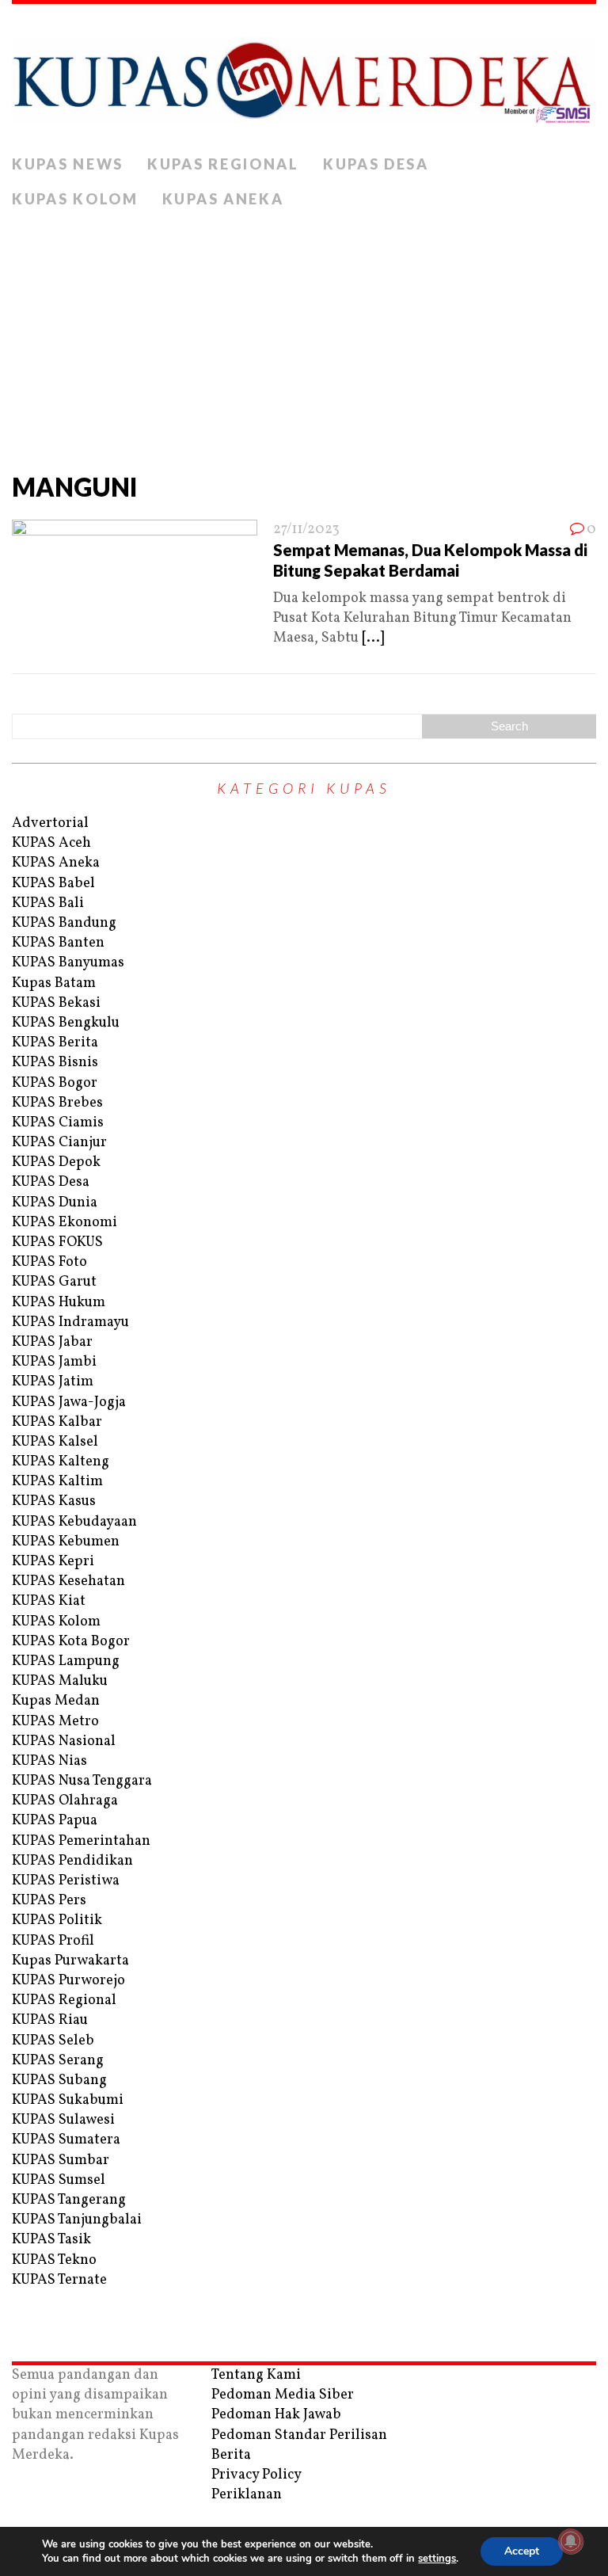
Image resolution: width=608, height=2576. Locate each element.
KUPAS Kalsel (55, 1442)
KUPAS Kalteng (61, 1462)
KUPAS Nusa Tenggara (82, 1781)
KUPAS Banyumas (68, 963)
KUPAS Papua (55, 1821)
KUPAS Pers (49, 1901)
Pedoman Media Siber (283, 2395)
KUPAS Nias (49, 1761)
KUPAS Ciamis (58, 1123)
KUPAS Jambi (54, 1362)
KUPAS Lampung (66, 1661)
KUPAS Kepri (53, 1562)
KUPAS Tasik (51, 2240)
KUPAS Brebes (57, 1103)
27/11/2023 (306, 530)
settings (437, 2559)
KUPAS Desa (376, 164)
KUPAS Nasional (64, 1741)
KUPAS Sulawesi (63, 2120)
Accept (522, 2551)
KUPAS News (68, 164)
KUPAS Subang (59, 2081)
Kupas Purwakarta (70, 1961)
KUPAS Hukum (59, 1303)
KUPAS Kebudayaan (74, 1522)
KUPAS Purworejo (68, 1981)
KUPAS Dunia (55, 1203)
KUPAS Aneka (223, 199)
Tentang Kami (256, 2375)
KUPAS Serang (58, 2061)
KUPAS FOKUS (57, 1242)
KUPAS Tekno (54, 2260)
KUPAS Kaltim (57, 1482)
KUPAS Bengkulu (66, 1023)
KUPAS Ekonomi (65, 1223)
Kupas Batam (54, 983)
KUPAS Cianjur (59, 1143)
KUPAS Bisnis (55, 1063)
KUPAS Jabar (52, 1342)
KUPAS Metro (55, 1722)
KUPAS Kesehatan (68, 1581)
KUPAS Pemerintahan (81, 1841)
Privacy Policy (256, 2475)
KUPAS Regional (223, 164)
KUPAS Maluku (60, 1681)
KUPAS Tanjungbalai (77, 2220)
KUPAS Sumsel (59, 2180)
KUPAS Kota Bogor (71, 1642)
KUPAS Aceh (51, 843)
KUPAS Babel (53, 884)
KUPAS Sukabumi (68, 2100)
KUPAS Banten (58, 943)
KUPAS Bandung (64, 923)
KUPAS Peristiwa (66, 1881)
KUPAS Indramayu (70, 1322)
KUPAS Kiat (49, 1601)
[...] (373, 638)
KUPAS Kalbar (57, 1422)
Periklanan (247, 2495)
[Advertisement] (304, 336)
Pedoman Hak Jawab (276, 2415)
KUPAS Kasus (54, 1501)
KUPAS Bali (48, 903)
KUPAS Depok (56, 1162)
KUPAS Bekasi (56, 1003)
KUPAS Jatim (53, 1382)
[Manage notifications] (571, 2541)
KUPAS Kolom (75, 199)
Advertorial (50, 823)
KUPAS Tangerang (69, 2200)
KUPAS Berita (55, 1043)
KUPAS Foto (49, 1262)
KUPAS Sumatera (66, 2140)
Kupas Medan (56, 1701)
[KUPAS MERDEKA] (304, 76)
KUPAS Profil (53, 1941)
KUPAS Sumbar (61, 2161)
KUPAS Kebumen (66, 1542)
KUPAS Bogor (55, 1083)
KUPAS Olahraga (65, 1801)
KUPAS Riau (50, 2020)
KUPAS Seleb (53, 2041)
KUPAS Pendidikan (72, 1861)
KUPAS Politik (57, 1921)
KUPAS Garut (54, 1282)
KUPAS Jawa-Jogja (69, 1402)
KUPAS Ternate (59, 2280)
